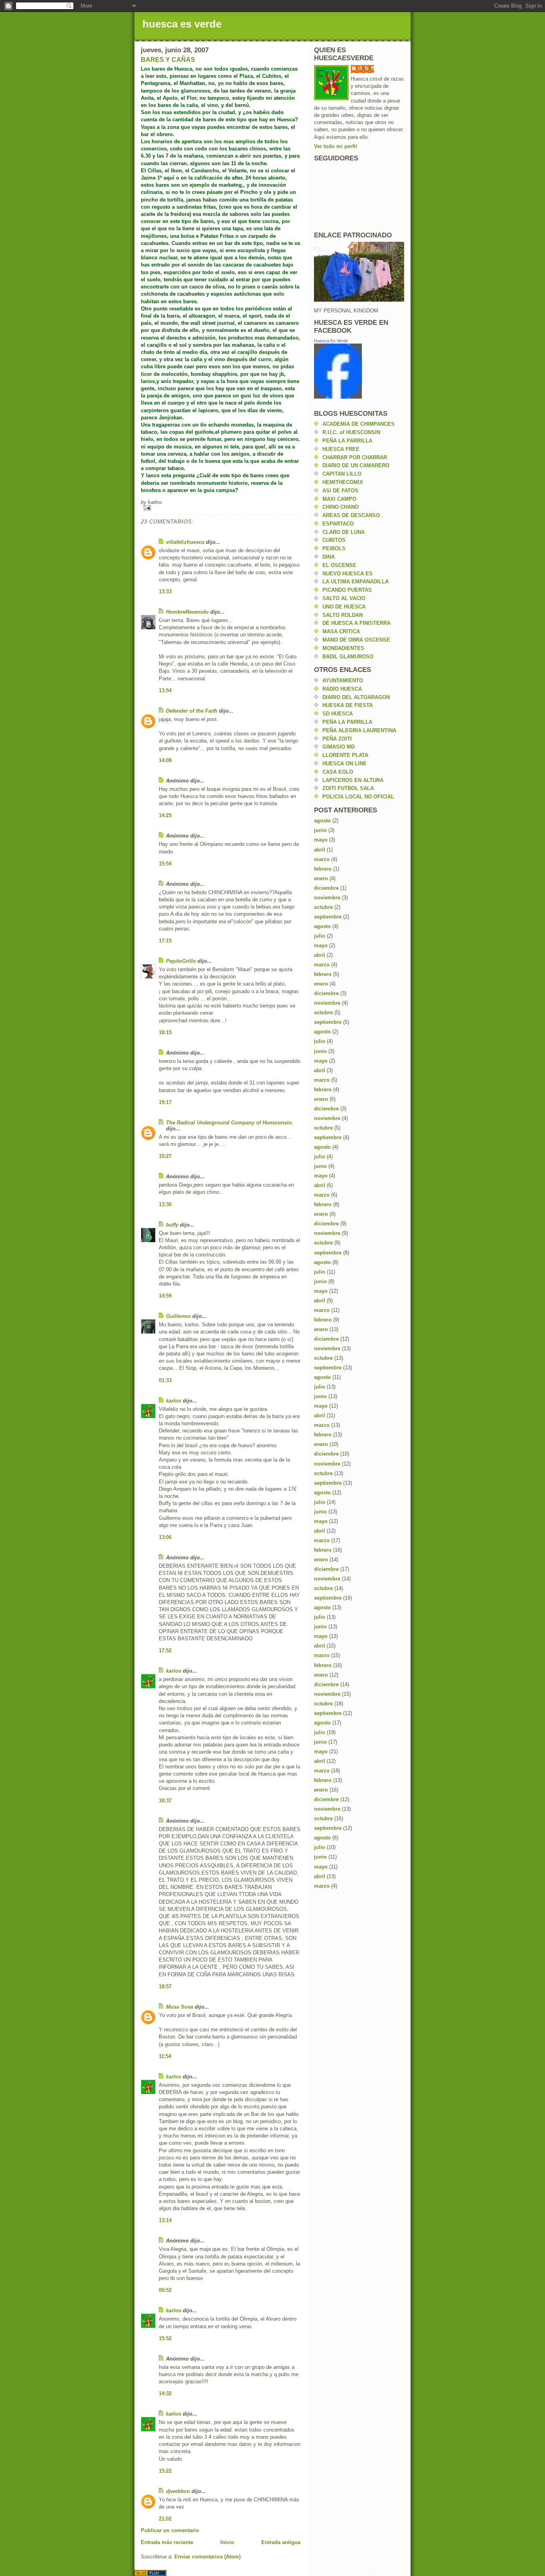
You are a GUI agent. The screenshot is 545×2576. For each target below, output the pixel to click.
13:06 (165, 1537)
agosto (322, 821)
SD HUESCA (338, 714)
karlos (174, 1401)
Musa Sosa (180, 2007)
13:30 (165, 1204)
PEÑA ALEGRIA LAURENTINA (359, 730)
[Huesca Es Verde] (359, 371)
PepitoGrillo (181, 961)
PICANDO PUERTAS (347, 590)
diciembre (326, 888)
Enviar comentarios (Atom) (207, 2557)
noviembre (327, 898)
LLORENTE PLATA (345, 755)
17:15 (165, 941)
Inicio (227, 2542)
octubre (323, 907)
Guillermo (178, 1316)
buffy (172, 1225)
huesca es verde (182, 24)
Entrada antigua (281, 2542)
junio (320, 830)
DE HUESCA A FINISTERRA (356, 623)
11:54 (165, 2056)
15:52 (165, 2338)
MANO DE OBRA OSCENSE (356, 640)
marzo (322, 859)
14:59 (165, 1296)
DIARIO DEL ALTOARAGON (356, 697)
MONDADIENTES (343, 648)
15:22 (165, 2471)
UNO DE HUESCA (344, 607)
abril (320, 850)
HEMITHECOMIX (343, 482)
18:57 (165, 1986)
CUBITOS (334, 540)
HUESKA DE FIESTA (348, 705)
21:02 (165, 2519)
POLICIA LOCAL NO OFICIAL (358, 797)
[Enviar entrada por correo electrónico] (221, 508)
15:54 (165, 864)
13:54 (165, 690)
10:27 (165, 1156)
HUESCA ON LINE (345, 764)
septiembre (328, 917)
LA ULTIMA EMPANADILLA (355, 582)
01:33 (165, 1380)
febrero (323, 869)
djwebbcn (178, 2491)
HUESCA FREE (341, 449)
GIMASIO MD (339, 747)
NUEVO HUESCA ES (348, 574)
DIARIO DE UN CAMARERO (356, 465)
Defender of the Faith (192, 711)
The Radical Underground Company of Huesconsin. (230, 1123)
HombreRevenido (187, 612)
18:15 (165, 1032)
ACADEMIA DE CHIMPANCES (358, 424)
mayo (321, 840)
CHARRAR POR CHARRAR (355, 457)
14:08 (165, 760)
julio (320, 936)
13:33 (165, 592)
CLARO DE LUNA (344, 532)
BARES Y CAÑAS (168, 60)
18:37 (165, 1801)
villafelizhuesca (185, 542)
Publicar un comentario (170, 2530)
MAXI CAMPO (339, 499)
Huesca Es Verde (331, 341)
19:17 (165, 1102)
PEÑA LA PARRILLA (347, 441)
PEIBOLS (334, 548)
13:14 (165, 2220)
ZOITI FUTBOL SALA (348, 788)
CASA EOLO (338, 772)
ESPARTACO (338, 524)
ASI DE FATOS (340, 491)
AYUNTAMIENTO (343, 681)
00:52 (165, 2290)
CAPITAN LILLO (342, 474)
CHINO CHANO (341, 507)
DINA (329, 557)
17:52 (165, 1650)
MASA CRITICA (341, 631)
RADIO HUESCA (342, 689)
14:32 (165, 2393)
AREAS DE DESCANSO (351, 515)
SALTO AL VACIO (344, 598)
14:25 (165, 815)
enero (321, 878)
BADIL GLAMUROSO (348, 657)
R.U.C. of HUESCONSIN (351, 432)
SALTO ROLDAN (343, 615)
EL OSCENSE (339, 565)
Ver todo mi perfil (336, 146)
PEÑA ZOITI (337, 739)
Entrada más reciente (167, 2542)
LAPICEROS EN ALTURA (353, 780)
